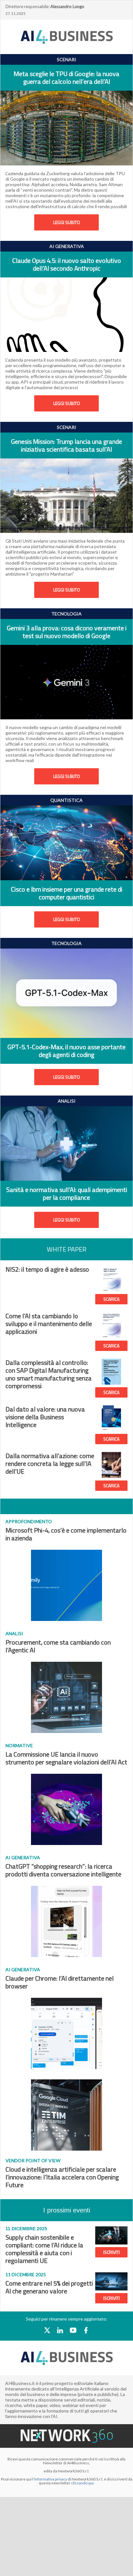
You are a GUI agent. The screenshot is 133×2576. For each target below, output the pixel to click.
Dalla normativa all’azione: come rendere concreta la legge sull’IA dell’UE (50, 1463)
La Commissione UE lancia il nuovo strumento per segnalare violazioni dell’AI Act (66, 1758)
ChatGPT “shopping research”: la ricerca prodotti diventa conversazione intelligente (63, 1870)
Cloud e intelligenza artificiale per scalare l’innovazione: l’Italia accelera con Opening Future (62, 2177)
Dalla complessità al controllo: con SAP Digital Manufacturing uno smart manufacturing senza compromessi (49, 1374)
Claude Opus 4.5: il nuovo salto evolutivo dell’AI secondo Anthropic (67, 264)
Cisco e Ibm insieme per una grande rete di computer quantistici (67, 893)
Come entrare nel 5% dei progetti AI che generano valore (49, 2287)
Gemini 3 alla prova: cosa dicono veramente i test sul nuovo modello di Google (67, 632)
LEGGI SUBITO (67, 222)
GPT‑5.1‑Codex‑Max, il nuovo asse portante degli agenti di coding (66, 1051)
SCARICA (111, 1299)
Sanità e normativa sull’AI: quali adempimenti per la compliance (67, 1193)
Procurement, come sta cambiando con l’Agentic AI (58, 1646)
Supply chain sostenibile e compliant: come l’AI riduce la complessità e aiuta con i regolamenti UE (44, 2249)
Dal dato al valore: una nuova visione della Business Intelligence (45, 1417)
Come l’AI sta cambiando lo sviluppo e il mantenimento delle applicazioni (49, 1324)
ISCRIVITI (112, 2252)
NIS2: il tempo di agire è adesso (47, 1269)
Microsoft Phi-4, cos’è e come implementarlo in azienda (66, 1534)
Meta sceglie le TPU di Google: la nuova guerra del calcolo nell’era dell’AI (66, 78)
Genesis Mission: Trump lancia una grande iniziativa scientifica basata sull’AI (66, 445)
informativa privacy (51, 2479)
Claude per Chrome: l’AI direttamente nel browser (60, 1982)
